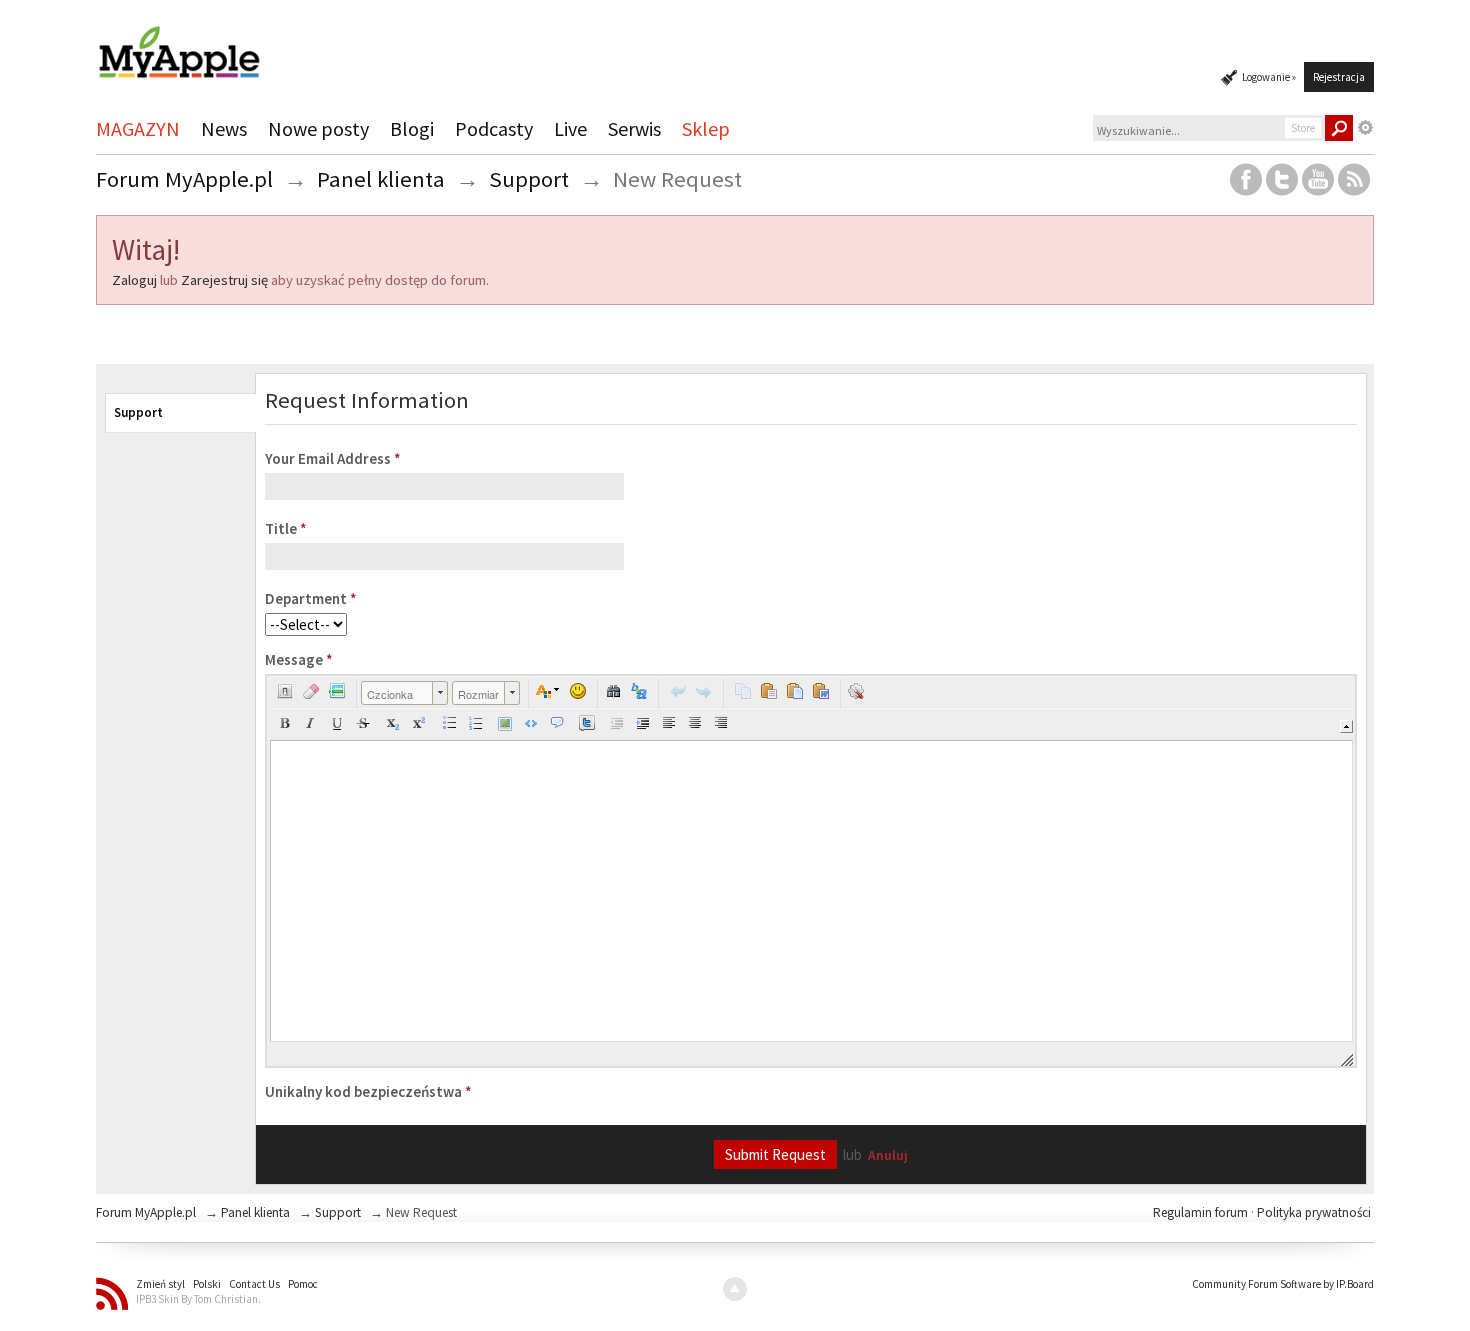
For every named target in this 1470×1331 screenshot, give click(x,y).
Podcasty (494, 128)
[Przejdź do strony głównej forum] (179, 43)
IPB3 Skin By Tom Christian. (198, 1299)
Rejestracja (1339, 77)
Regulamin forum (1202, 1212)
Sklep (706, 128)
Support (138, 412)
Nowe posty (318, 128)
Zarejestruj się (224, 280)
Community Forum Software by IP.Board (1283, 1284)
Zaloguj (134, 280)
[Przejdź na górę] (735, 1289)
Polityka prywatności (1314, 1212)
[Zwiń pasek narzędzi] (1346, 726)
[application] (811, 871)
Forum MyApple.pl (146, 1212)
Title (286, 528)
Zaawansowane (1366, 128)
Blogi (412, 128)
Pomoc (303, 1284)
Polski (207, 1284)
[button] (285, 691)
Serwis (634, 128)
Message (299, 659)
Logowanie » (1269, 77)
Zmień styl (160, 1284)
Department (311, 598)
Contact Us (254, 1284)
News (224, 128)
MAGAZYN (138, 128)
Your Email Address (333, 458)
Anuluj (888, 1155)
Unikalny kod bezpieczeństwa (368, 1091)
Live (570, 128)
